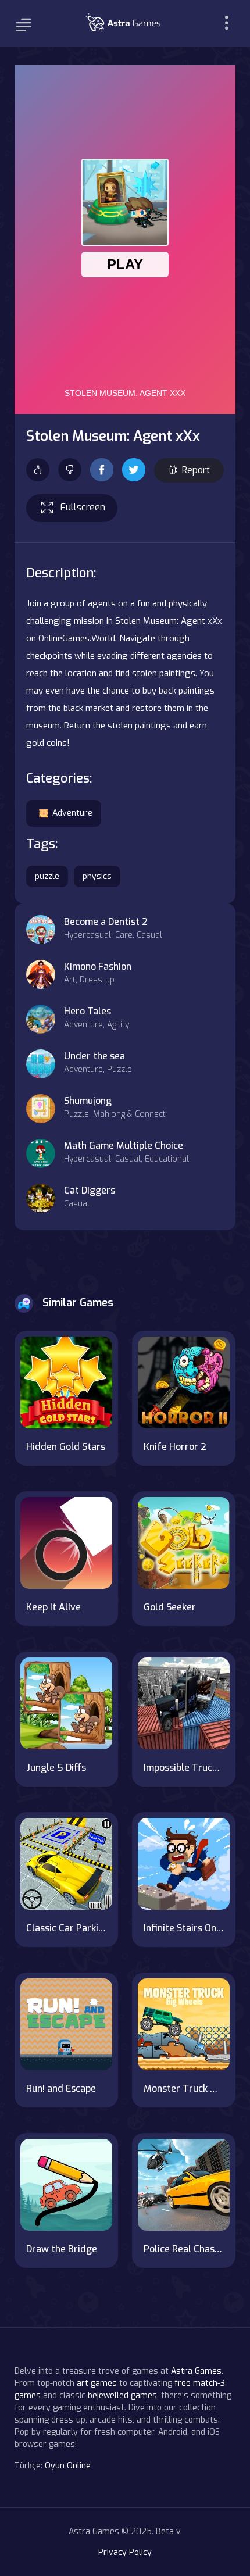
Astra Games (196, 2371)
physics (97, 876)
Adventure (72, 813)
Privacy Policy (125, 2552)
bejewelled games (122, 2395)
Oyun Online (68, 2466)
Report (196, 470)
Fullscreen (83, 507)
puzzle (47, 876)
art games (97, 2383)
